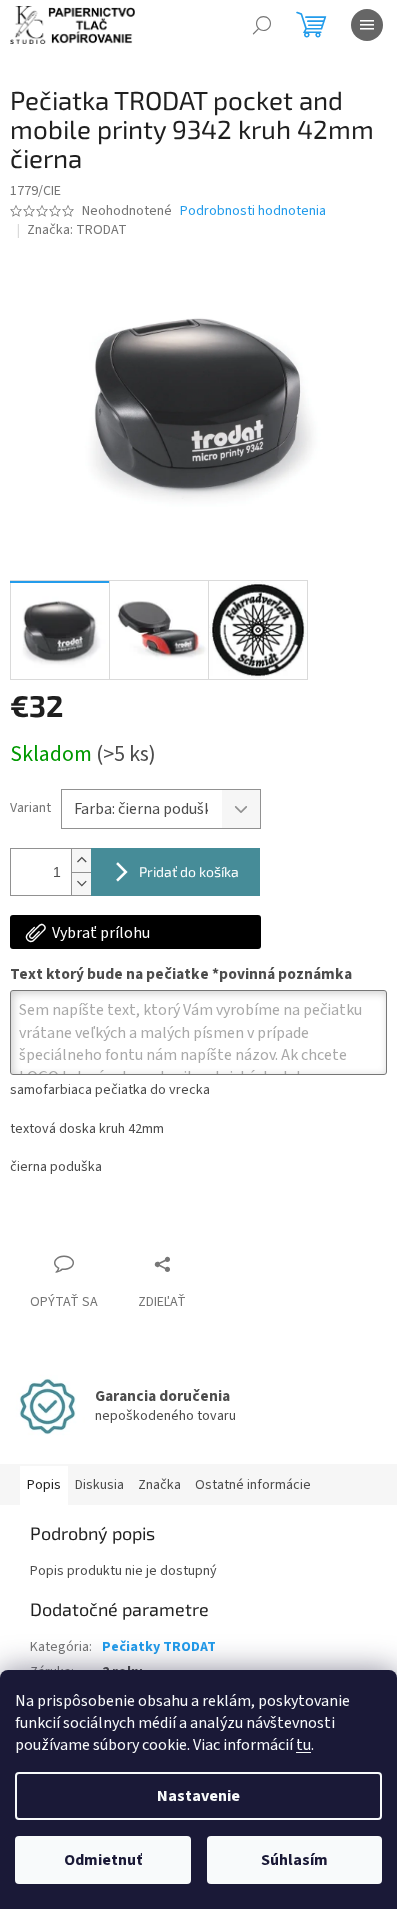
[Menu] (367, 25)
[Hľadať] (262, 25)
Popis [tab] (44, 1485)
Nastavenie (198, 1796)
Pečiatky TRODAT (159, 1647)
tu (303, 1745)
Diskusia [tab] (99, 1485)
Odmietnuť (103, 1860)
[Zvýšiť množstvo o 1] (81, 860)
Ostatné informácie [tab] (253, 1485)
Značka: (77, 230)
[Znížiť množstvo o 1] (81, 883)
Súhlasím (294, 1860)
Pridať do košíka (189, 871)
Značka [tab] (159, 1485)
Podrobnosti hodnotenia (253, 211)
